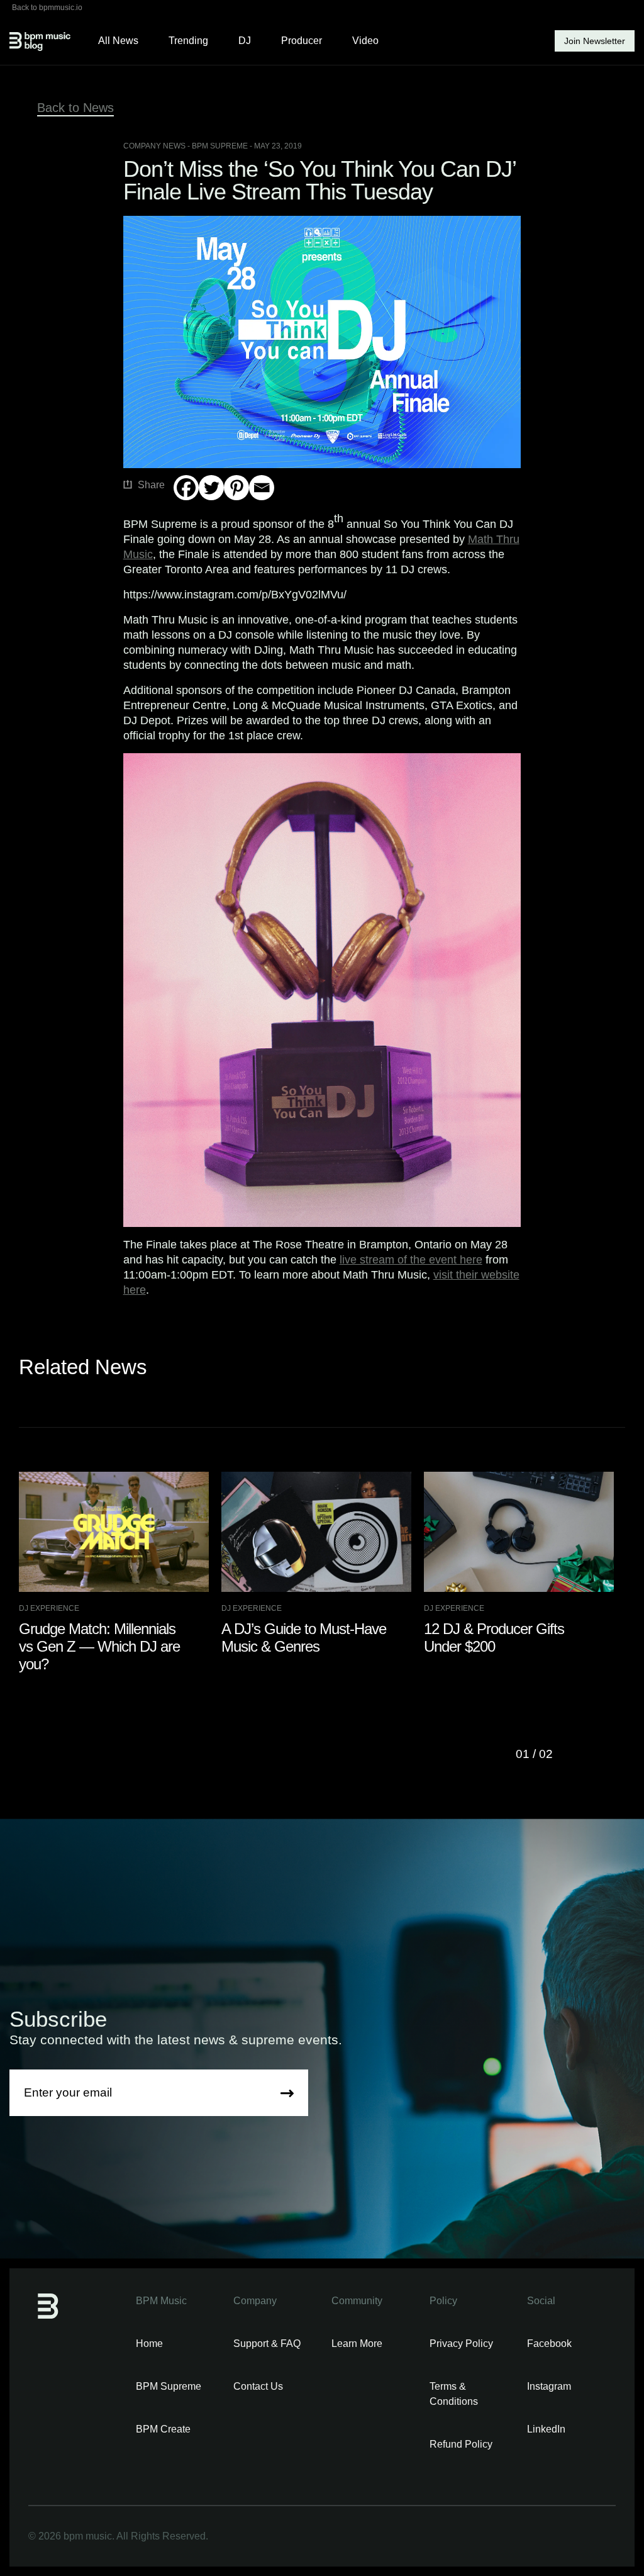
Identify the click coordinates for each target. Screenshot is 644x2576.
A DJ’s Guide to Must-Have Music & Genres (304, 1638)
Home (149, 2344)
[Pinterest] (236, 488)
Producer (302, 41)
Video (365, 41)
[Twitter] (211, 488)
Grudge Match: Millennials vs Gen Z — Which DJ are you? (99, 1646)
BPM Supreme (169, 2386)
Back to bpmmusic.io (47, 8)
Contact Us (258, 2386)
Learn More (357, 2344)
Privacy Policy (461, 2344)
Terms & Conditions (454, 2394)
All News (118, 41)
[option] (120, 1573)
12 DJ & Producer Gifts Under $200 (494, 1638)
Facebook (549, 2344)
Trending (188, 41)
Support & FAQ (267, 2344)
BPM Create (163, 2429)
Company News (154, 146)
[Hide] (179, 512)
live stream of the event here (411, 1260)
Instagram (549, 2386)
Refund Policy (461, 2444)
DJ (245, 41)
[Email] (262, 488)
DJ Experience (49, 1608)
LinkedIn (546, 2429)
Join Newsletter (595, 41)
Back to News (75, 108)
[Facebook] (186, 488)
